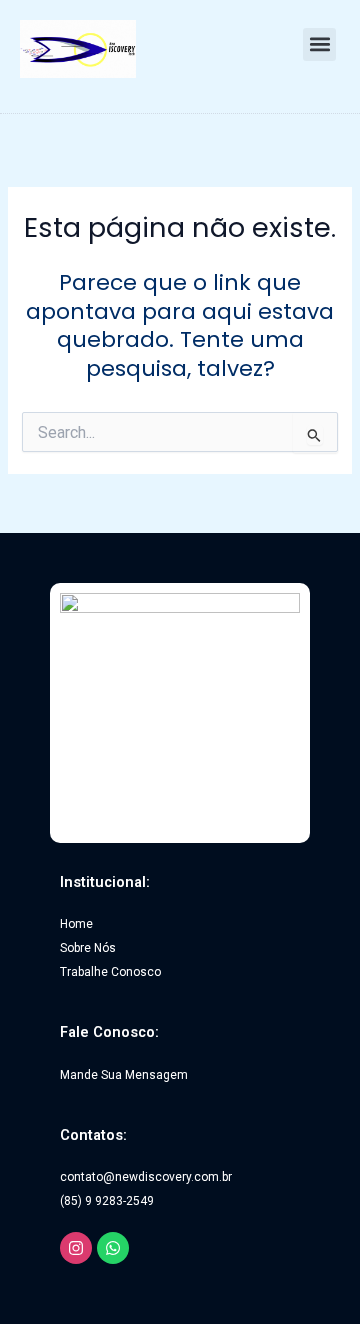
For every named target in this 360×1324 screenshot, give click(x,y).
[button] (319, 44)
